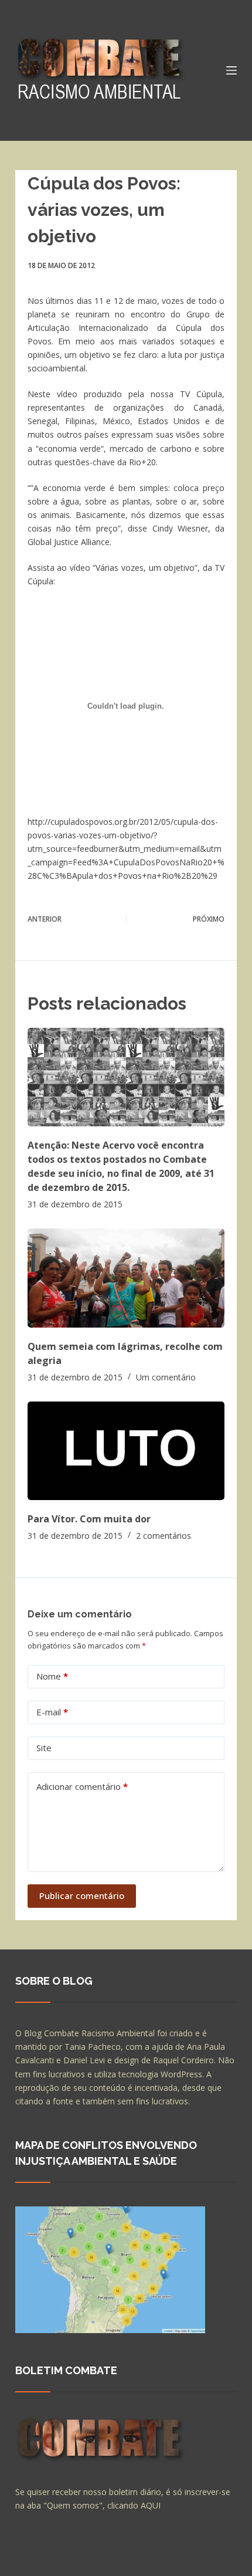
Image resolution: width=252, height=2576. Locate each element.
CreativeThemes (49, 2561)
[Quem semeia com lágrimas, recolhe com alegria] (126, 1278)
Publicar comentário (82, 1895)
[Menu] (231, 70)
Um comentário (166, 1377)
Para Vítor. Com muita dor (89, 1519)
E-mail (52, 1712)
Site (44, 1748)
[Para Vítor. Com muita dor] (126, 1451)
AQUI (151, 2505)
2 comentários (164, 1536)
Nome (52, 1676)
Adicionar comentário (82, 1786)
